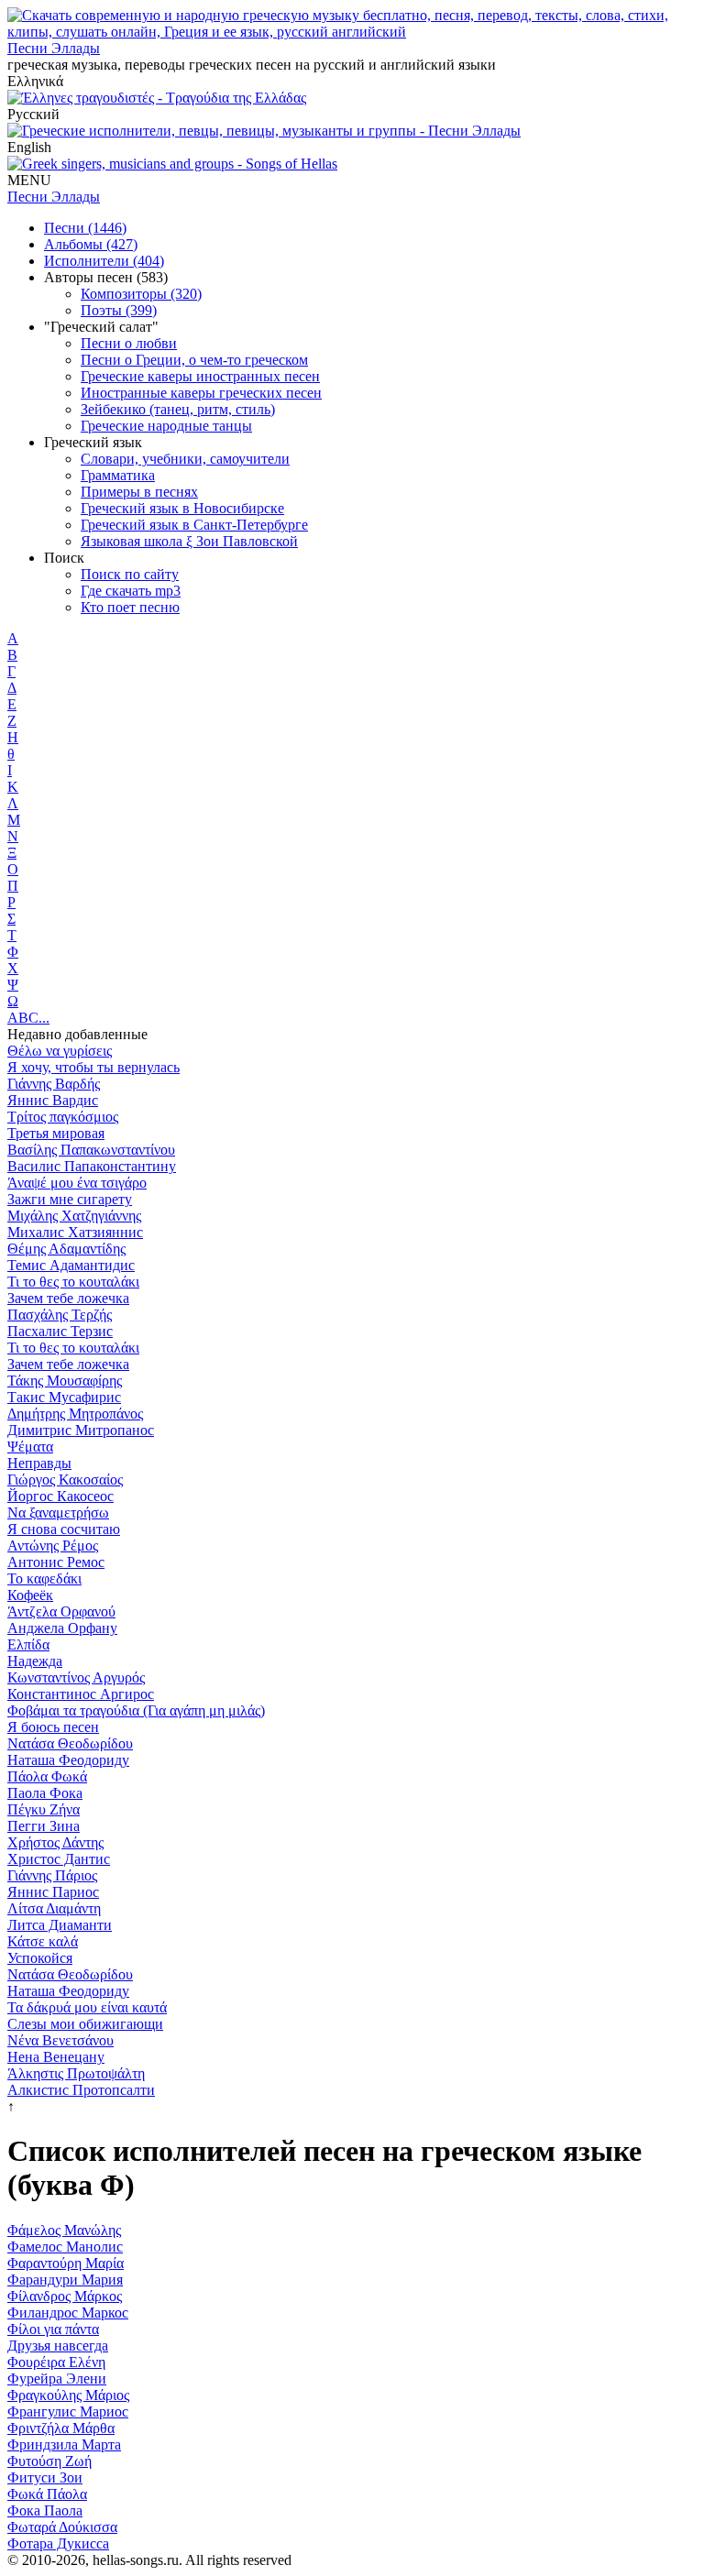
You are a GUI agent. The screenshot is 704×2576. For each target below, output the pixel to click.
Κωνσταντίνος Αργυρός (76, 1677)
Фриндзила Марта (64, 2444)
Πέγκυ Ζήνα (44, 1809)
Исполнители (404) (104, 261)
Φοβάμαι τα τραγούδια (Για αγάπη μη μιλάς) (136, 1710)
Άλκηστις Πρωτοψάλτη (76, 2073)
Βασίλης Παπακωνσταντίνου (91, 1150)
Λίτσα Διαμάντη (54, 1908)
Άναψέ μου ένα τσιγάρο (77, 1183)
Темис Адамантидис (71, 1265)
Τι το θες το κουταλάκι (73, 1282)
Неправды (39, 1463)
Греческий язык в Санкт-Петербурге (194, 525)
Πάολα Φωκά (47, 1776)
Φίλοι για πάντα (53, 2329)
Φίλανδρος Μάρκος (65, 2296)
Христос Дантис (59, 1859)
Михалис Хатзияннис (75, 1232)
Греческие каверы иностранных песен (200, 376)
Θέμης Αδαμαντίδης (66, 1249)
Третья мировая (56, 1133)
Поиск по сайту (130, 574)
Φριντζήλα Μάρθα (61, 2428)
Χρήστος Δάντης (55, 1842)
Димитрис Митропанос (81, 1430)
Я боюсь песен (53, 1727)
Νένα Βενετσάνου (60, 2040)
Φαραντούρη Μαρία (66, 2263)
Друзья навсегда (58, 2346)
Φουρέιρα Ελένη (56, 2362)
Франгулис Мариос (68, 2412)
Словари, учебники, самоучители (185, 459)
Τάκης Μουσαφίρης (65, 1381)
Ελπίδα (28, 1644)
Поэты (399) (119, 310)
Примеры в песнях (139, 492)
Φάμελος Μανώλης (64, 2230)
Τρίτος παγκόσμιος (63, 1117)
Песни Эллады (54, 48)
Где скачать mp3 (131, 591)
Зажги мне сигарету (70, 1199)
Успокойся (40, 1958)
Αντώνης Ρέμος (53, 1546)
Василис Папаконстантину (92, 1166)
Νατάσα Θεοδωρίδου (70, 1743)
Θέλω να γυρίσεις (60, 1051)
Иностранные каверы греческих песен (201, 393)
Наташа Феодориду (68, 1760)
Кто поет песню (130, 607)
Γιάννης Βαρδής (54, 1084)
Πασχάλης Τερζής (60, 1315)
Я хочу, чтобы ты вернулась (93, 1067)
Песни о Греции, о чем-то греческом (194, 360)
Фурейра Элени (57, 2379)
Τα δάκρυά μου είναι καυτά (87, 2007)
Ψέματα (30, 1447)
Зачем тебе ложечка (68, 1298)
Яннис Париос (53, 1892)
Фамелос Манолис (65, 2247)
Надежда (35, 1661)
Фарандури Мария (65, 2280)
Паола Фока (45, 1793)
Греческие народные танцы (166, 426)
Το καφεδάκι (44, 1578)
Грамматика (118, 475)
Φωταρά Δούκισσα (62, 2527)
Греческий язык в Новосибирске (182, 508)
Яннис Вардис (53, 1100)
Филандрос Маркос (68, 2313)
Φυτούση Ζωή (49, 2461)
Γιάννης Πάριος (52, 1875)
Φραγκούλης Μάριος (68, 2395)
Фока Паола (45, 2510)
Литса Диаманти (60, 1925)
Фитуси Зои (45, 2477)
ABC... (28, 1018)
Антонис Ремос (56, 1562)
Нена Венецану (56, 2057)
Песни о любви (129, 343)
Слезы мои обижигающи (85, 2024)
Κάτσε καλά (43, 1941)
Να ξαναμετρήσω (58, 1513)
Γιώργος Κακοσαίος (65, 1480)
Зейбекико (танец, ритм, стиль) (178, 409)
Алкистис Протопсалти (81, 2090)
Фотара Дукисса (58, 2543)
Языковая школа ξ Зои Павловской (189, 541)
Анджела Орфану (62, 1628)
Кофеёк (30, 1595)
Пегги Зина (44, 1826)
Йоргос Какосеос (60, 1496)
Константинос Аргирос (81, 1694)
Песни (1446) (85, 228)
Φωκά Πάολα (47, 2494)
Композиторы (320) (141, 294)
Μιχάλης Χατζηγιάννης (74, 1216)
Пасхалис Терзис (60, 1331)
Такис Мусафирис (64, 1397)
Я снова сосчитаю (64, 1529)
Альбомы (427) (91, 244)
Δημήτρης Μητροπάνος (75, 1414)
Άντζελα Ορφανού (61, 1611)
